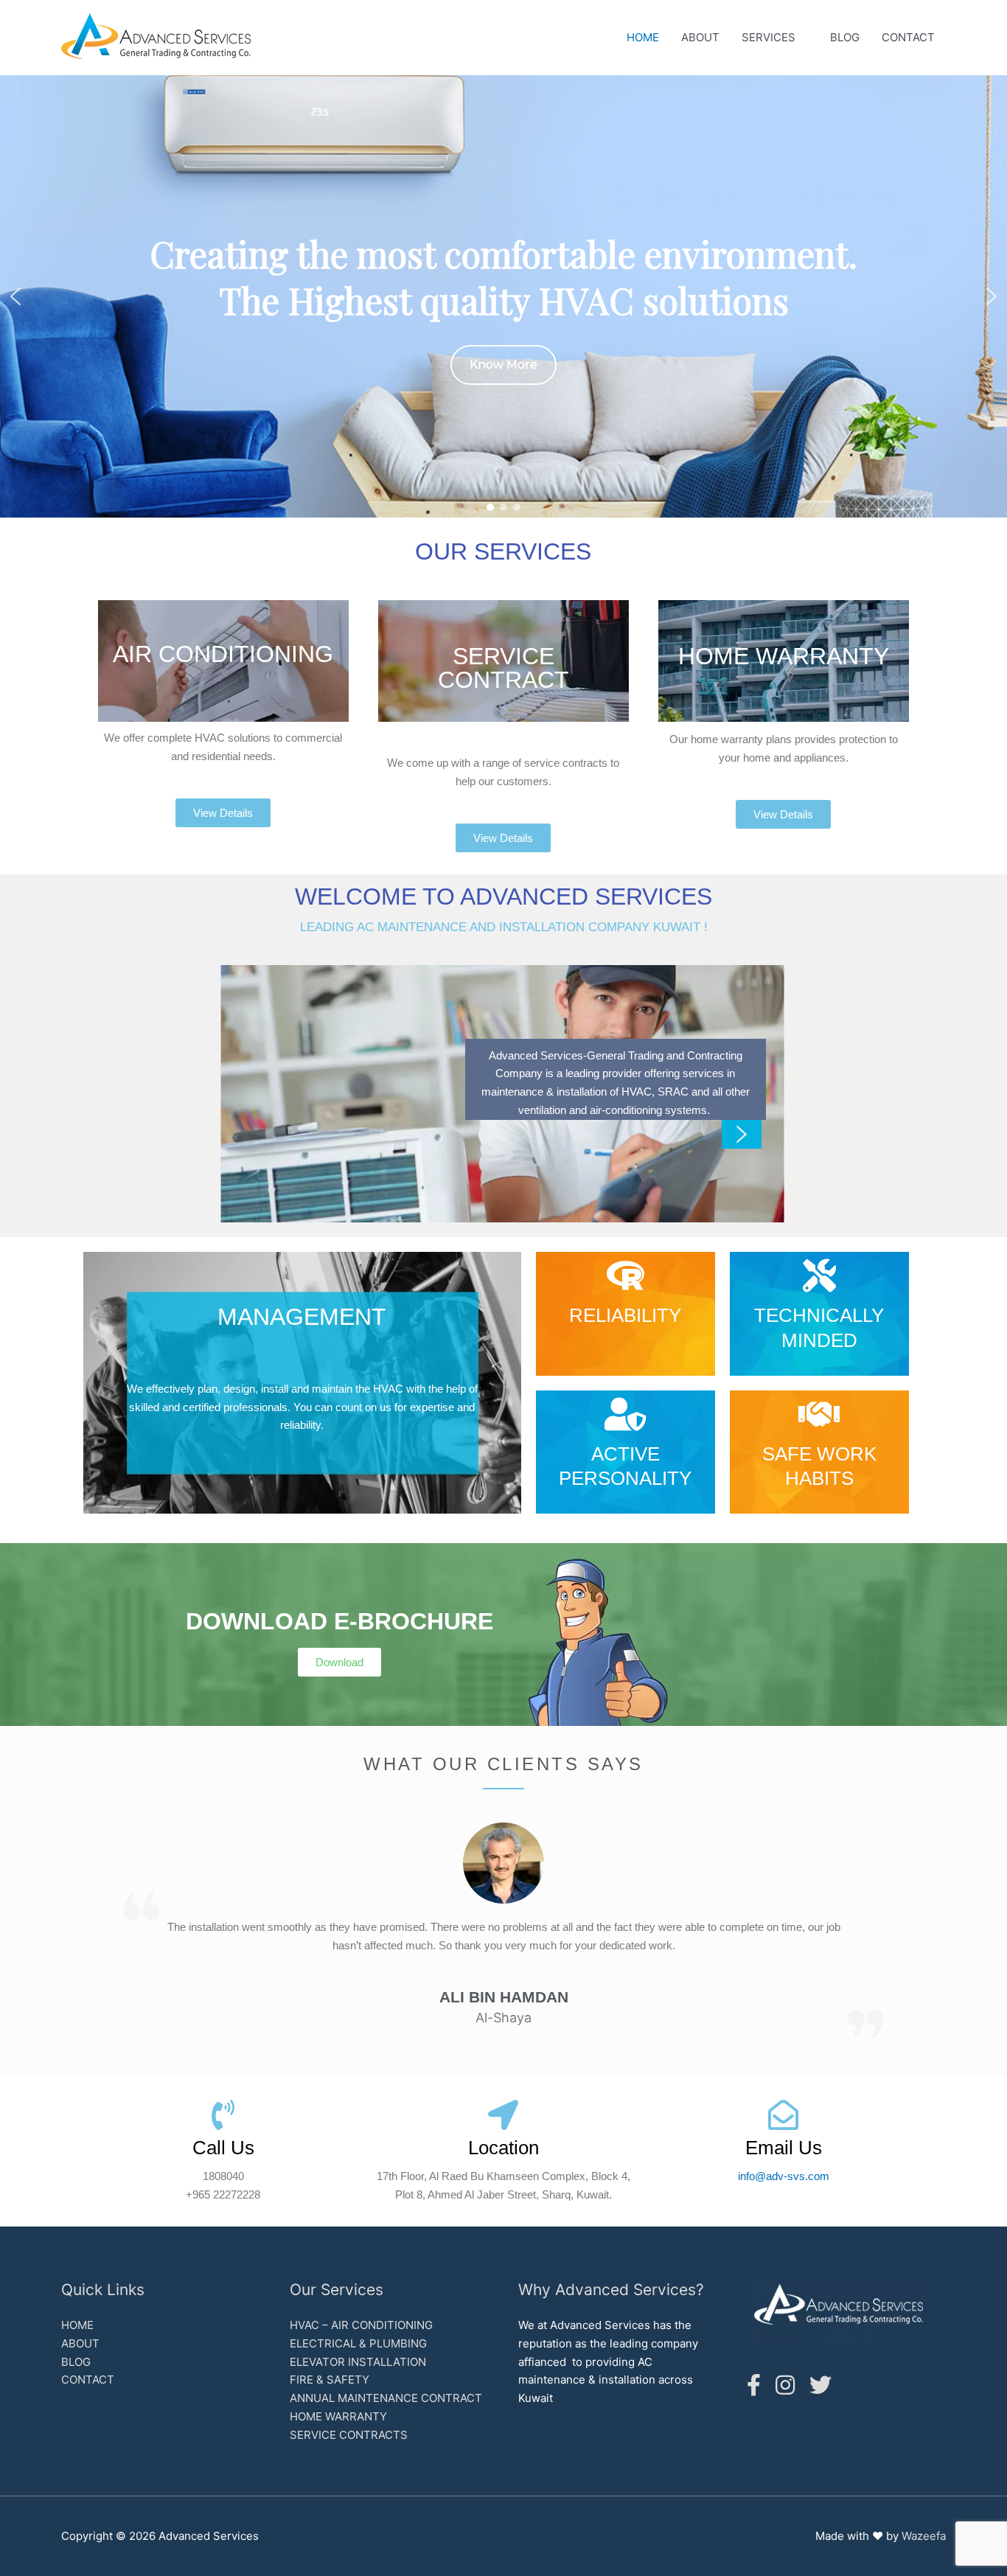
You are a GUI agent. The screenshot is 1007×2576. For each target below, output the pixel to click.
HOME (643, 37)
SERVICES (769, 37)
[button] (15, 296)
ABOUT (700, 37)
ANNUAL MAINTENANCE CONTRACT (386, 2398)
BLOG (845, 37)
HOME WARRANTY (784, 656)
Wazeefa (924, 2536)
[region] (503, 296)
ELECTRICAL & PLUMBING (358, 2343)
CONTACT (908, 37)
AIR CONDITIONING (223, 654)
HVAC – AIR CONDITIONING (361, 2325)
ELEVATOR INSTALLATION (358, 2362)
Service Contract (503, 668)
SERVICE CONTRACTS (349, 2435)
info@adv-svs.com (784, 2176)
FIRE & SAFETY (330, 2380)
